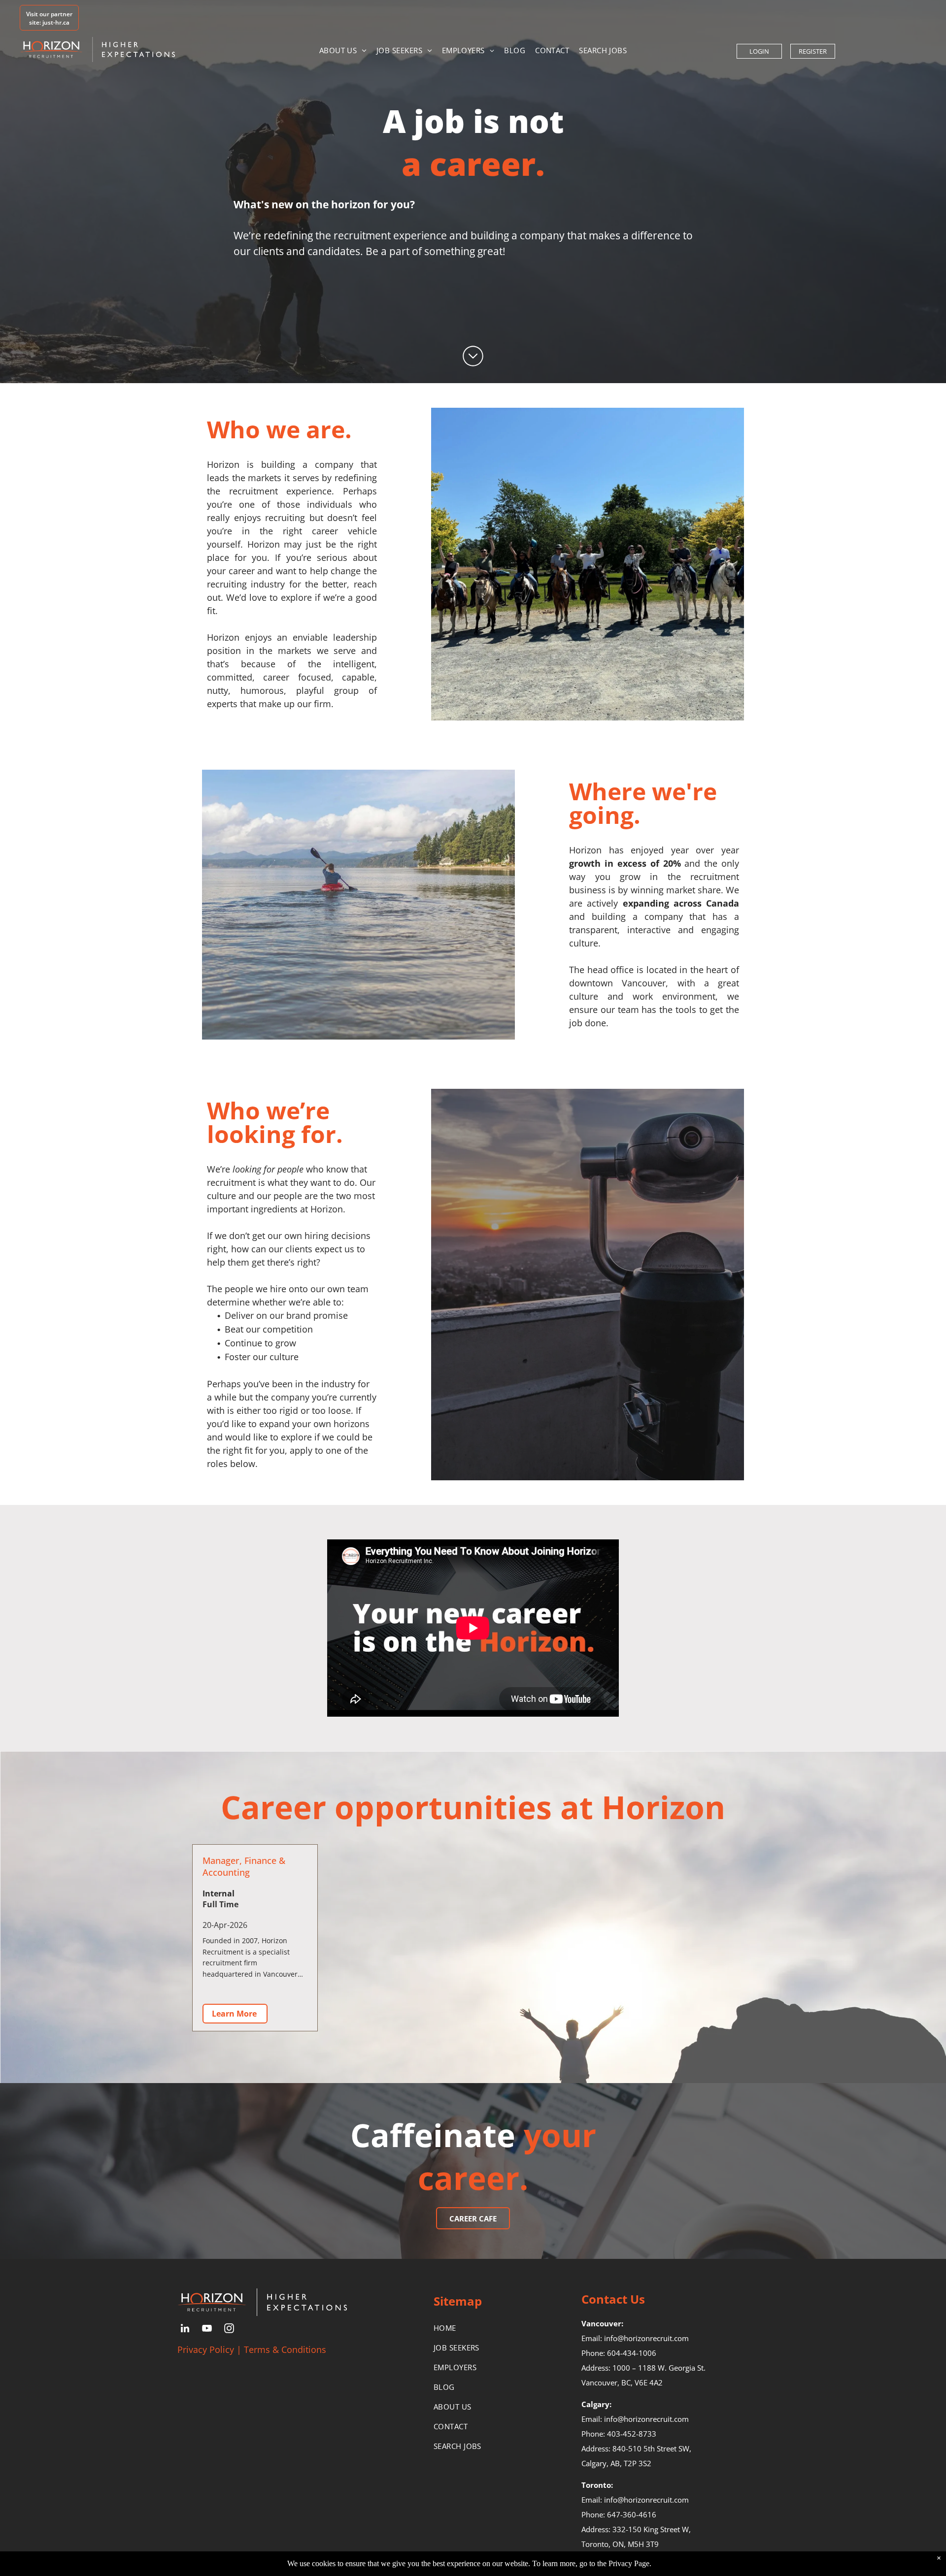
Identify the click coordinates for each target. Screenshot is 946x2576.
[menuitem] (343, 50)
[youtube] (207, 2330)
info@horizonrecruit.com (646, 2338)
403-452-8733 (632, 2434)
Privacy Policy (206, 2349)
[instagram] (229, 2330)
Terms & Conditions (285, 2349)
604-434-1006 (632, 2353)
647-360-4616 (632, 2514)
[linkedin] (185, 2330)
